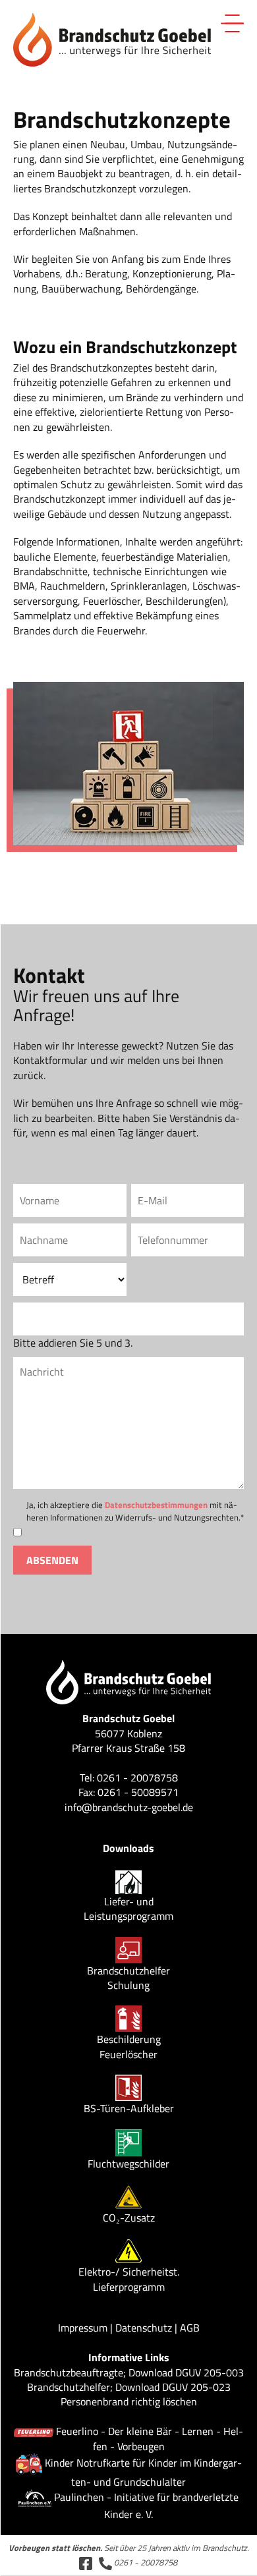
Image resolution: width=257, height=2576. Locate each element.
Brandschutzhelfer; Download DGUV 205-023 (129, 2387)
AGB (190, 2328)
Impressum (83, 2328)
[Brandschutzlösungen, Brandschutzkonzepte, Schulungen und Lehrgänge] (112, 38)
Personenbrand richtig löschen (129, 2401)
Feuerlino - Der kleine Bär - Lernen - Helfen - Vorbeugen (150, 2438)
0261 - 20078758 (145, 2562)
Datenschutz (144, 2328)
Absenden (52, 1560)
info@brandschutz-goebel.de (129, 1807)
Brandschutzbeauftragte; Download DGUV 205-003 (129, 2372)
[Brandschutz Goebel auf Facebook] (86, 2562)
